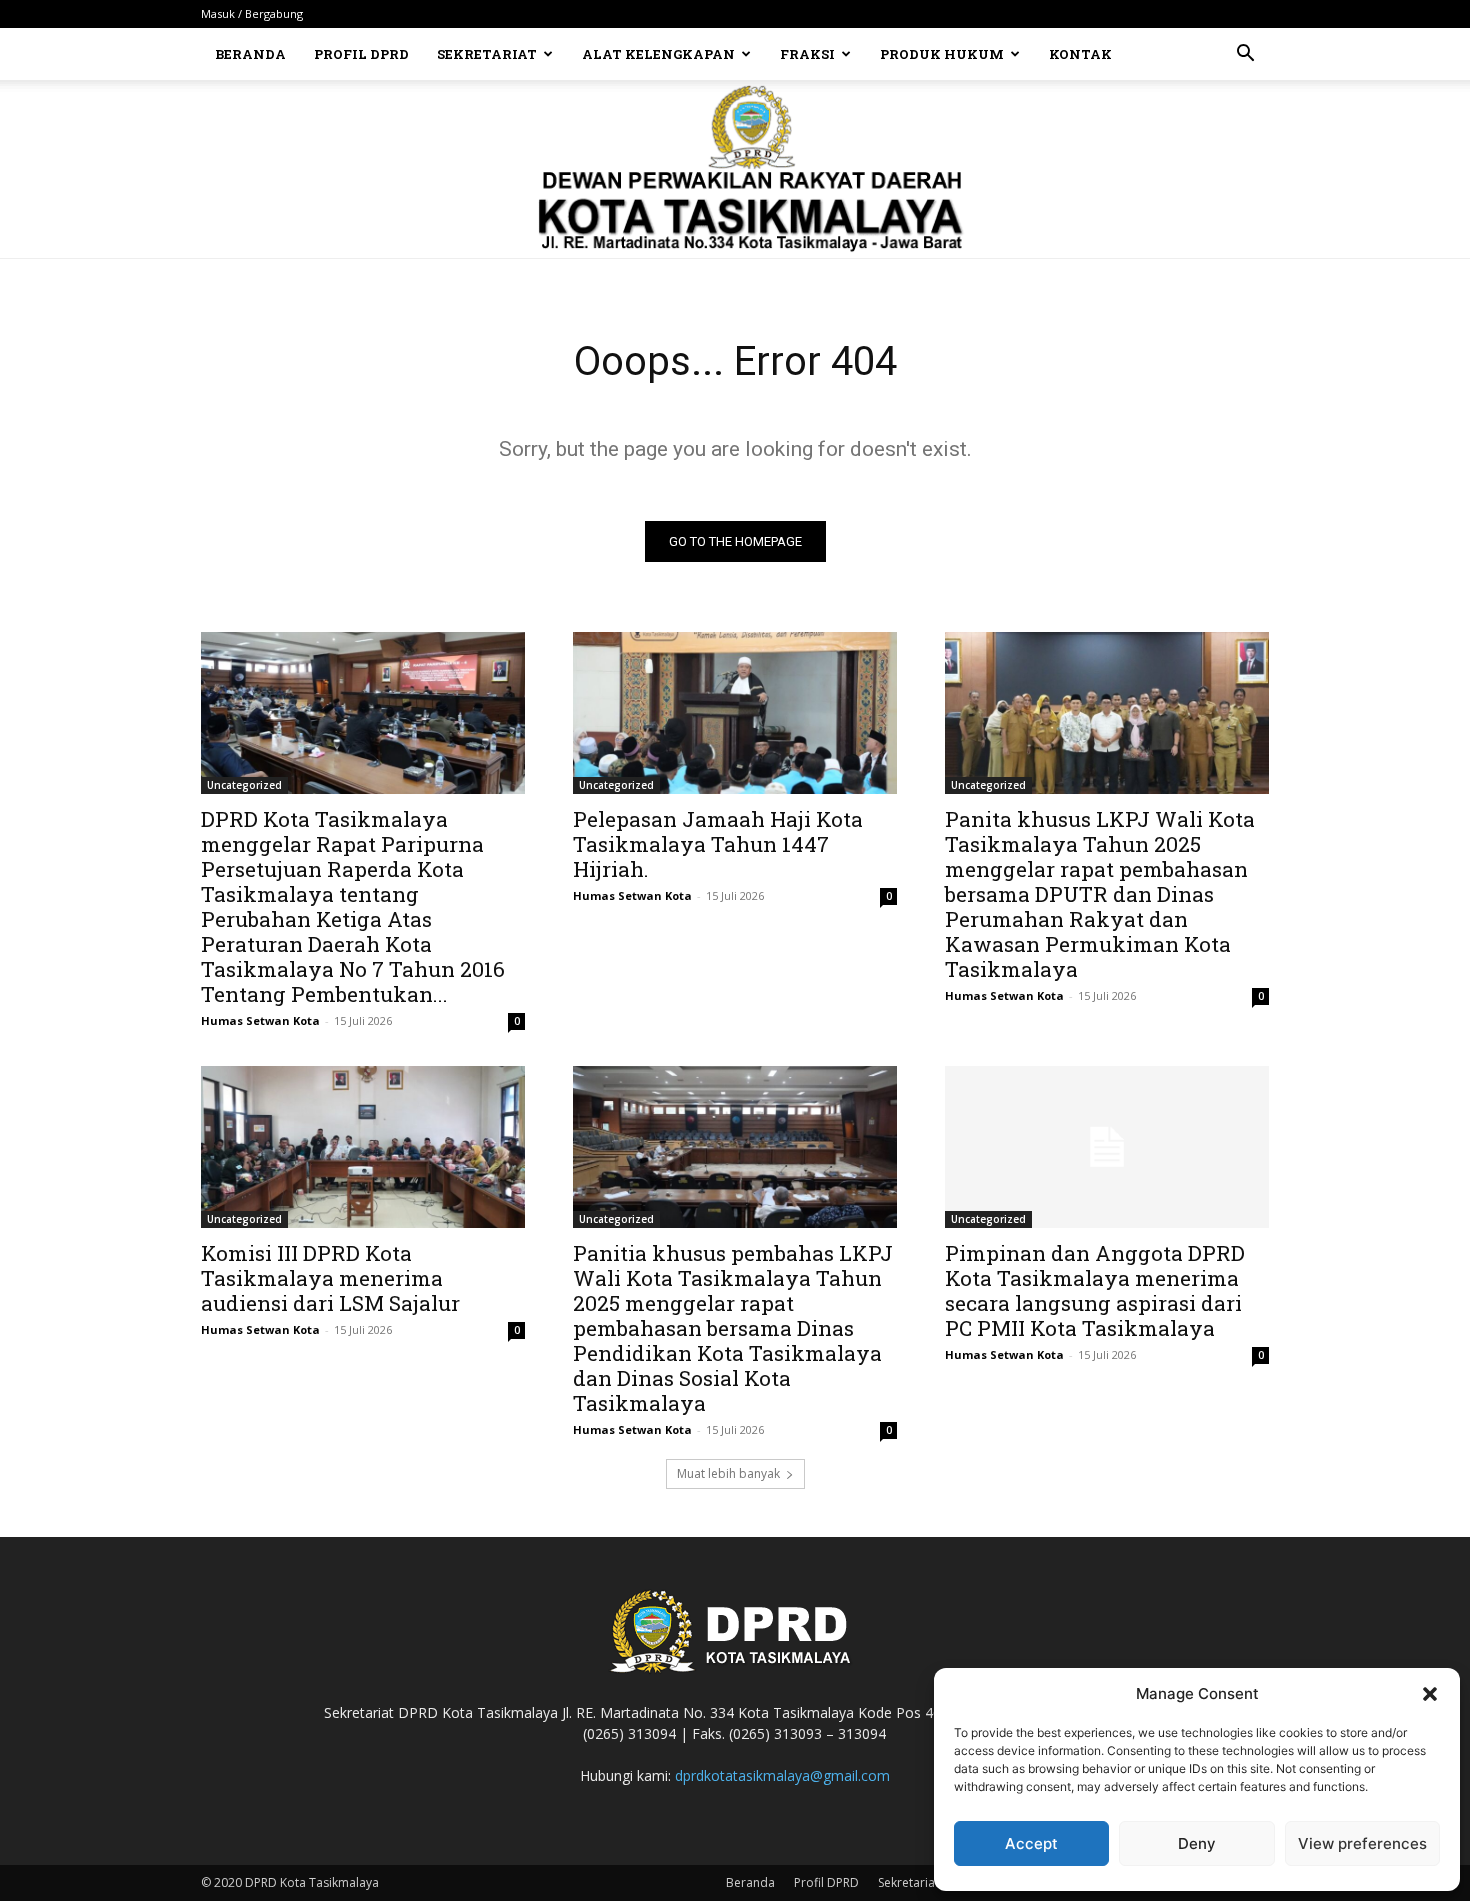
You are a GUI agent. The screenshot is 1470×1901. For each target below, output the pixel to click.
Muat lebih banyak (728, 1473)
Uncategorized (244, 785)
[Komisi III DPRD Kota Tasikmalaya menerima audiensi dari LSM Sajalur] (363, 1147)
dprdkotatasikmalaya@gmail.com (782, 1775)
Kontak (1080, 54)
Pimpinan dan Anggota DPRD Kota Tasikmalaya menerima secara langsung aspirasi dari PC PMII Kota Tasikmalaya (1095, 1290)
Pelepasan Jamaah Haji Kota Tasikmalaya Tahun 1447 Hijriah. (718, 844)
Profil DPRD (361, 54)
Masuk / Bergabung (252, 13)
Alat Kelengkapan (658, 54)
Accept (1031, 1843)
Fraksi (807, 54)
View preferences (1362, 1843)
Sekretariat (487, 54)
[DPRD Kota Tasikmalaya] (735, 169)
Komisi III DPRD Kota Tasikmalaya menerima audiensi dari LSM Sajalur (330, 1278)
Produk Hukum (942, 54)
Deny (1197, 1843)
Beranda (250, 54)
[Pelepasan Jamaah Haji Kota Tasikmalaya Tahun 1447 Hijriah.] (735, 713)
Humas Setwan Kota (260, 1020)
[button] (1430, 1694)
